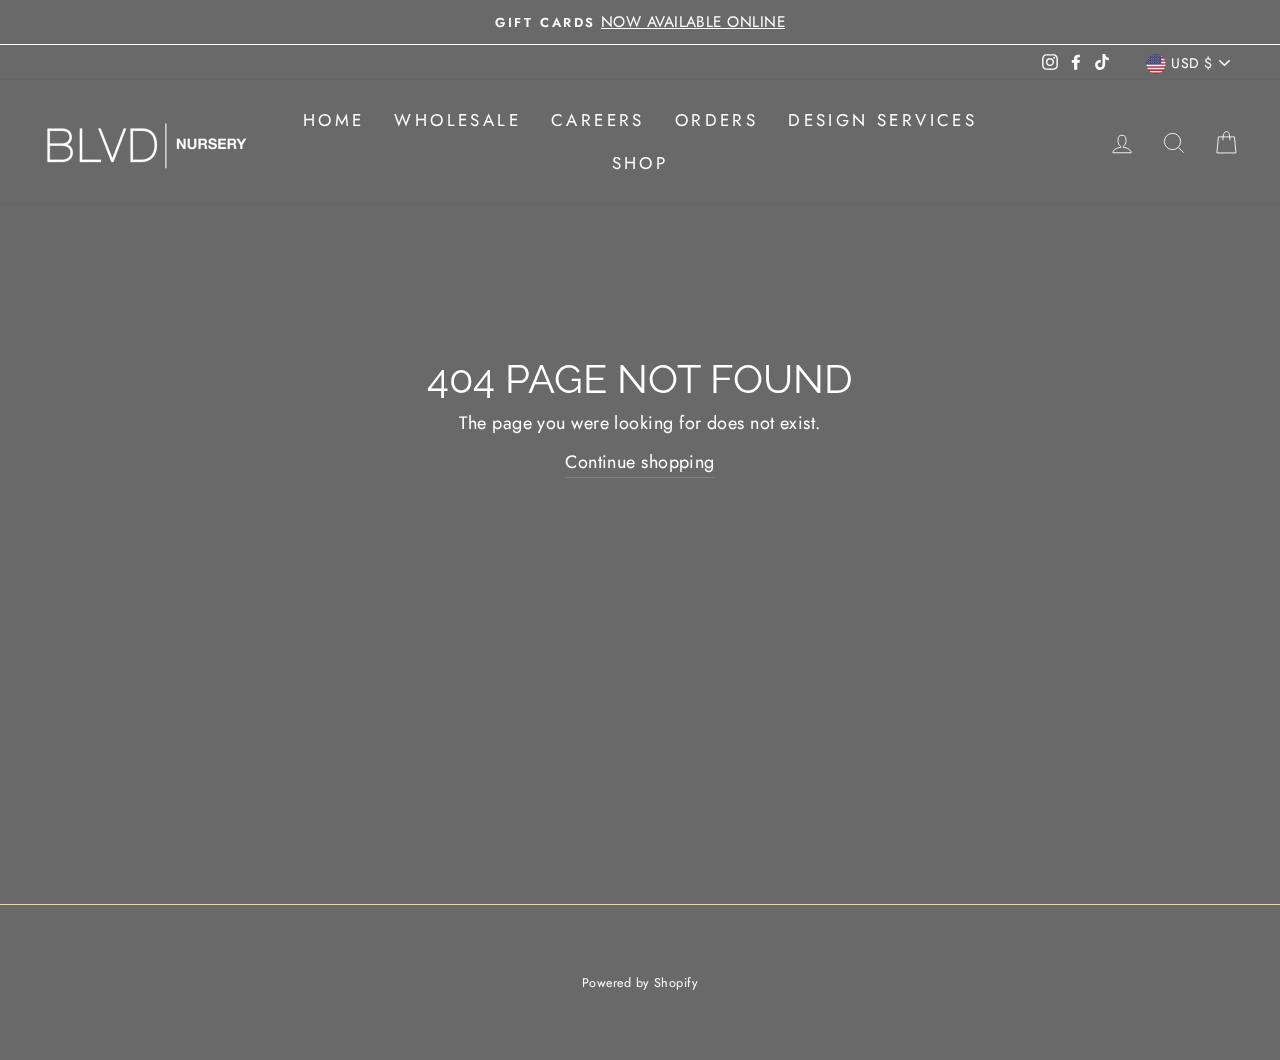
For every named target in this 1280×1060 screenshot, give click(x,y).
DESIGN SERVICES (882, 120)
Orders (716, 120)
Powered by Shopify (640, 983)
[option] (640, 22)
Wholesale (457, 120)
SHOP (640, 163)
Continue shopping (640, 462)
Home (334, 120)
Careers (598, 120)
